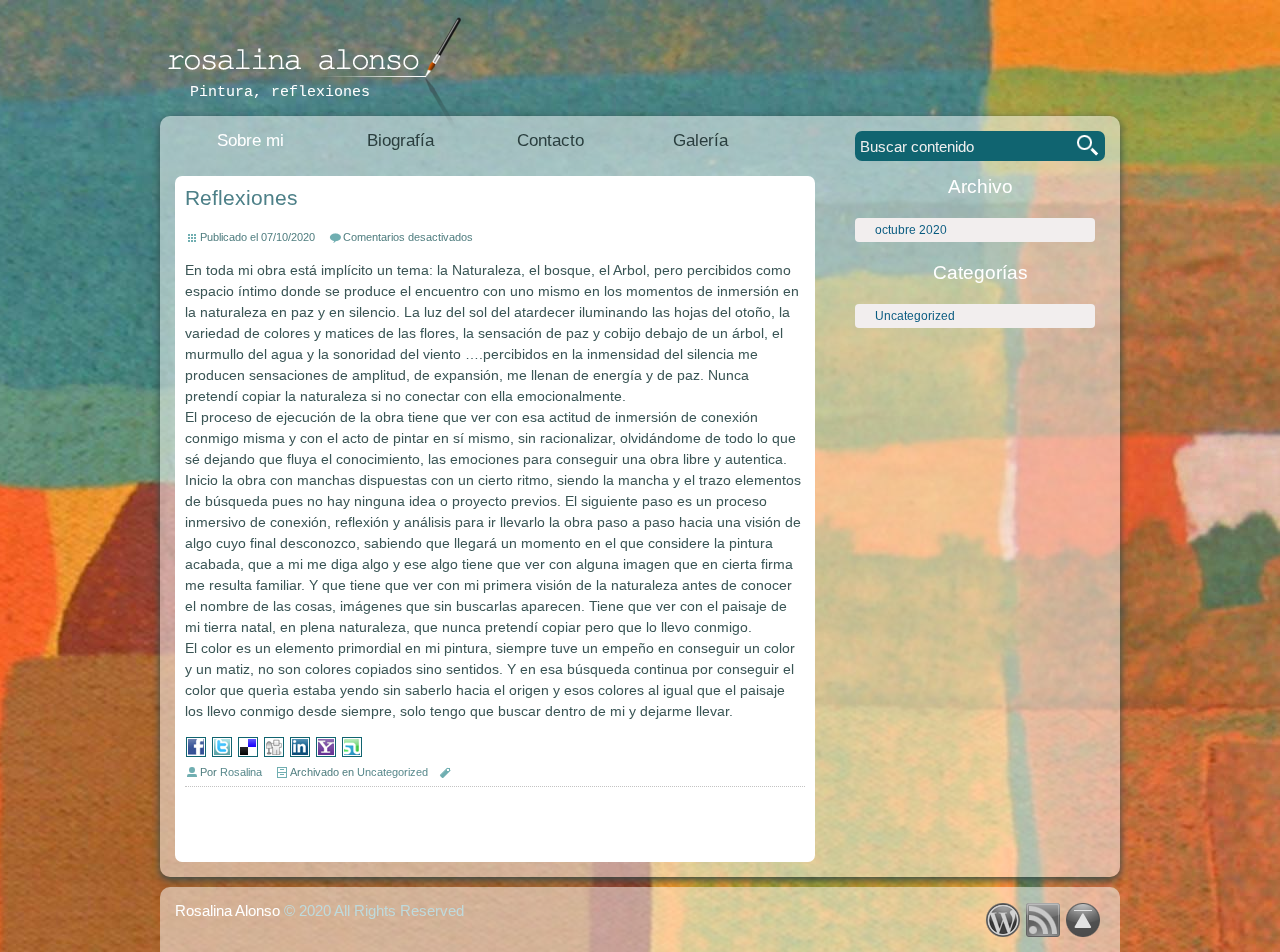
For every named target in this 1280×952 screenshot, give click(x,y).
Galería (700, 140)
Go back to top (1082, 919)
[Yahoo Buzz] (326, 753)
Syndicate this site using (1042, 919)
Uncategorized (915, 316)
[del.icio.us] (248, 753)
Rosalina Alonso (227, 910)
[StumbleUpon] (352, 753)
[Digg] (274, 753)
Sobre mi (250, 140)
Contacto (550, 140)
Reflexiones (241, 197)
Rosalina (241, 772)
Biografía (400, 140)
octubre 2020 (911, 230)
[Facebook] (196, 753)
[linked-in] (300, 753)
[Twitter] (222, 753)
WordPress (1002, 919)
